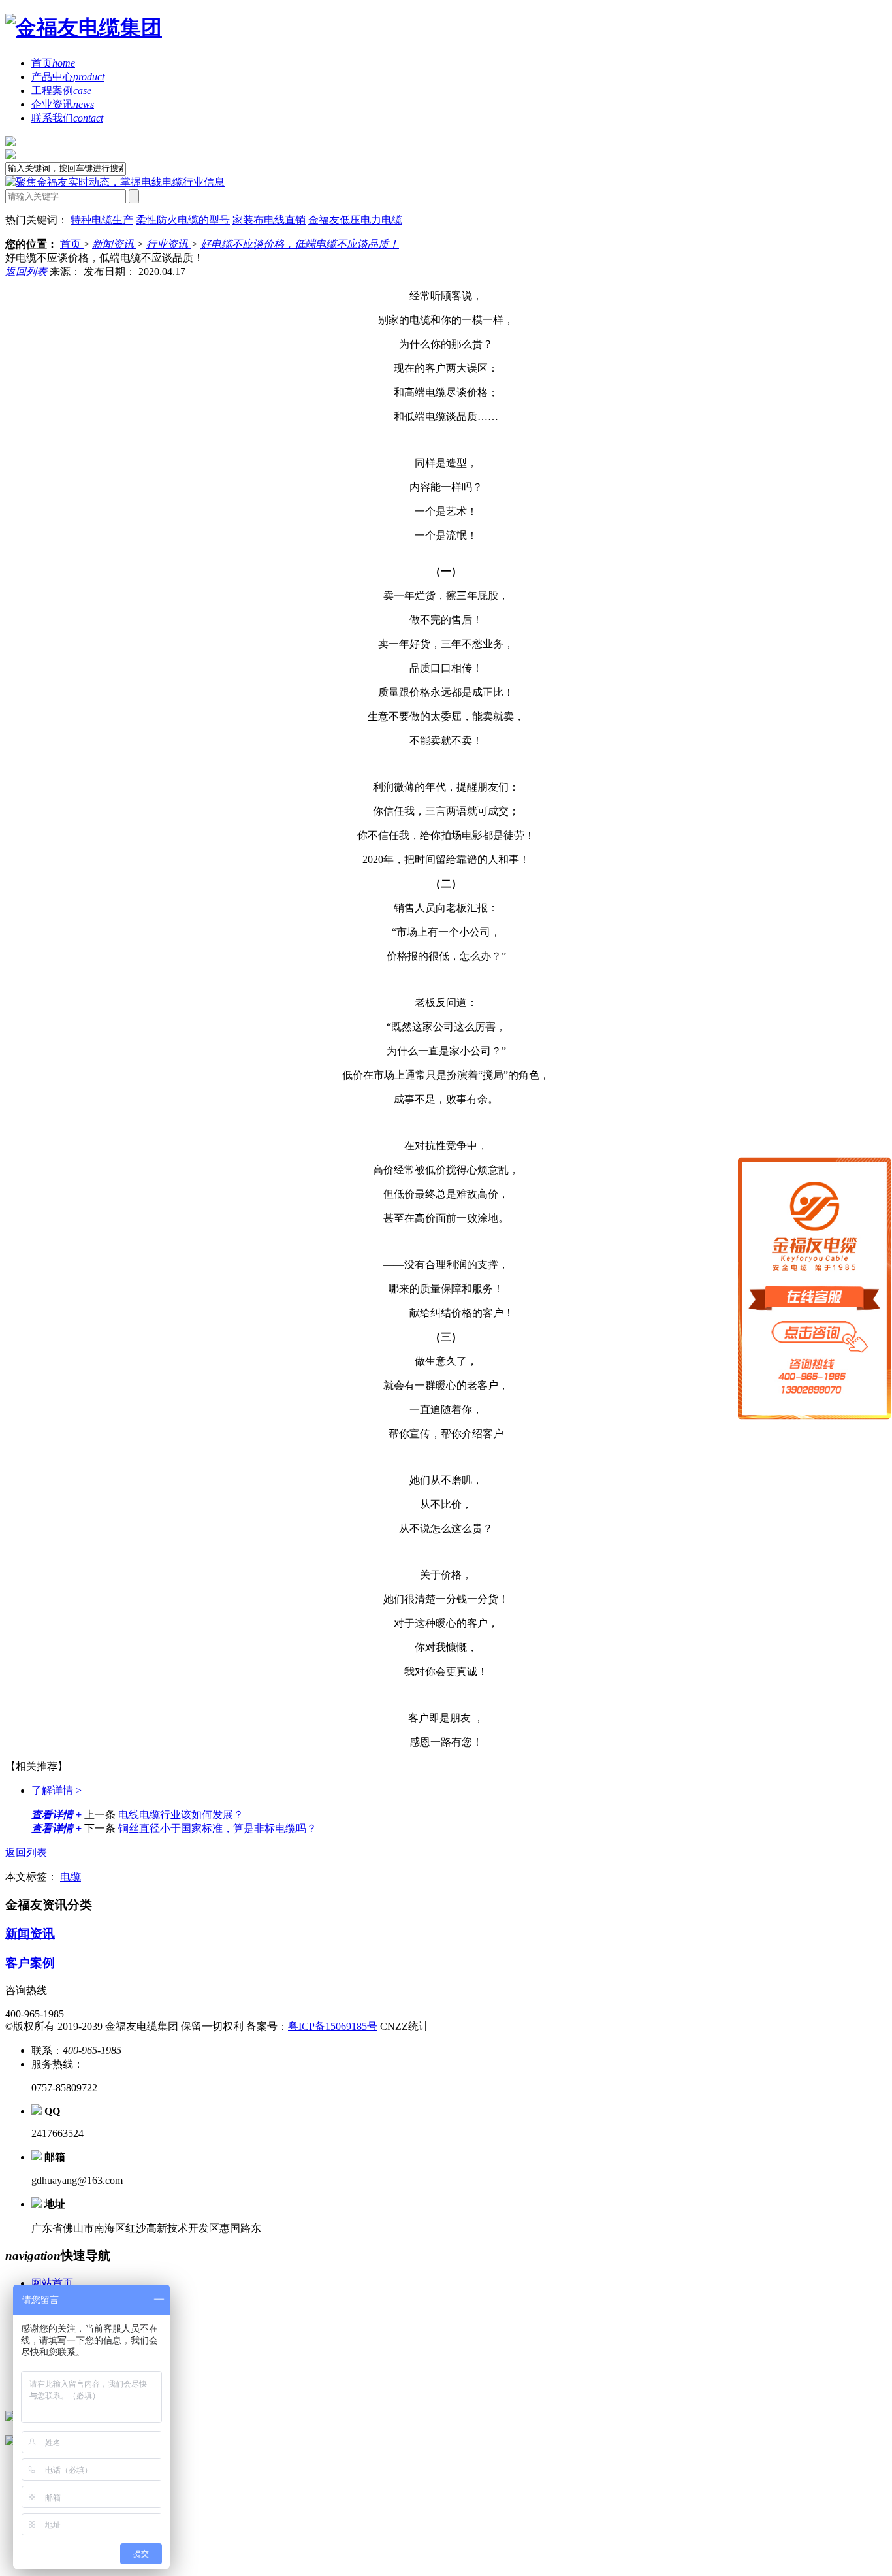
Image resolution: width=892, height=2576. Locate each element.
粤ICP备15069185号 (333, 2026)
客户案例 (30, 1963)
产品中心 (68, 77)
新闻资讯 (114, 244)
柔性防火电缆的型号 (183, 220)
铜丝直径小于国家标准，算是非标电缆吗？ (217, 1828)
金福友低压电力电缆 (355, 220)
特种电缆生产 (102, 220)
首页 (53, 63)
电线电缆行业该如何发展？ (181, 1815)
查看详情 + (58, 1815)
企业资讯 (63, 104)
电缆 (71, 1877)
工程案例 (61, 90)
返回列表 (27, 271)
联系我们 (67, 118)
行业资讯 (168, 244)
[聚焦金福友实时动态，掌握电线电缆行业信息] (115, 182)
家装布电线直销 (269, 220)
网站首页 (52, 2283)
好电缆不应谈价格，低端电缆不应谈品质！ (300, 244)
